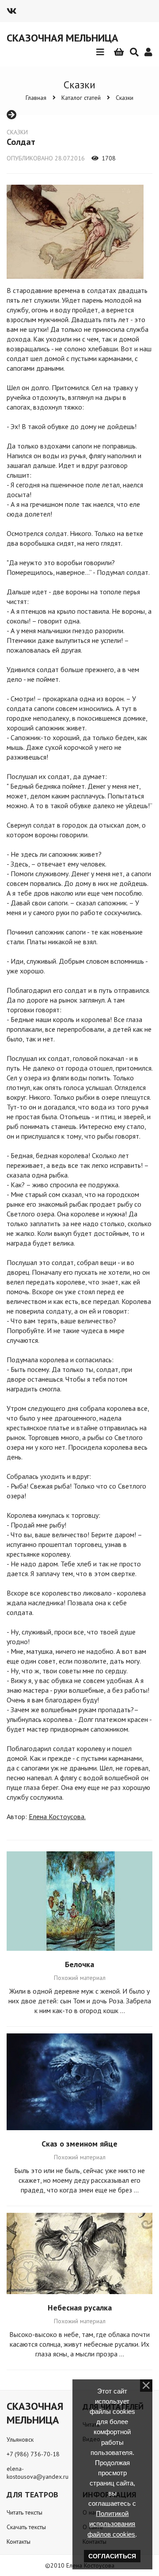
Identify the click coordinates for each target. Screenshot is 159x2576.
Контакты (19, 2542)
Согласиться (112, 2556)
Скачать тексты (26, 2527)
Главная (36, 98)
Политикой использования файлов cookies (111, 2524)
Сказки (125, 98)
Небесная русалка (80, 2308)
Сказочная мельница (62, 38)
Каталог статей (81, 98)
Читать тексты (25, 2512)
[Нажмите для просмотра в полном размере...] (75, 281)
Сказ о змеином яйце (79, 2144)
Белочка (79, 1964)
